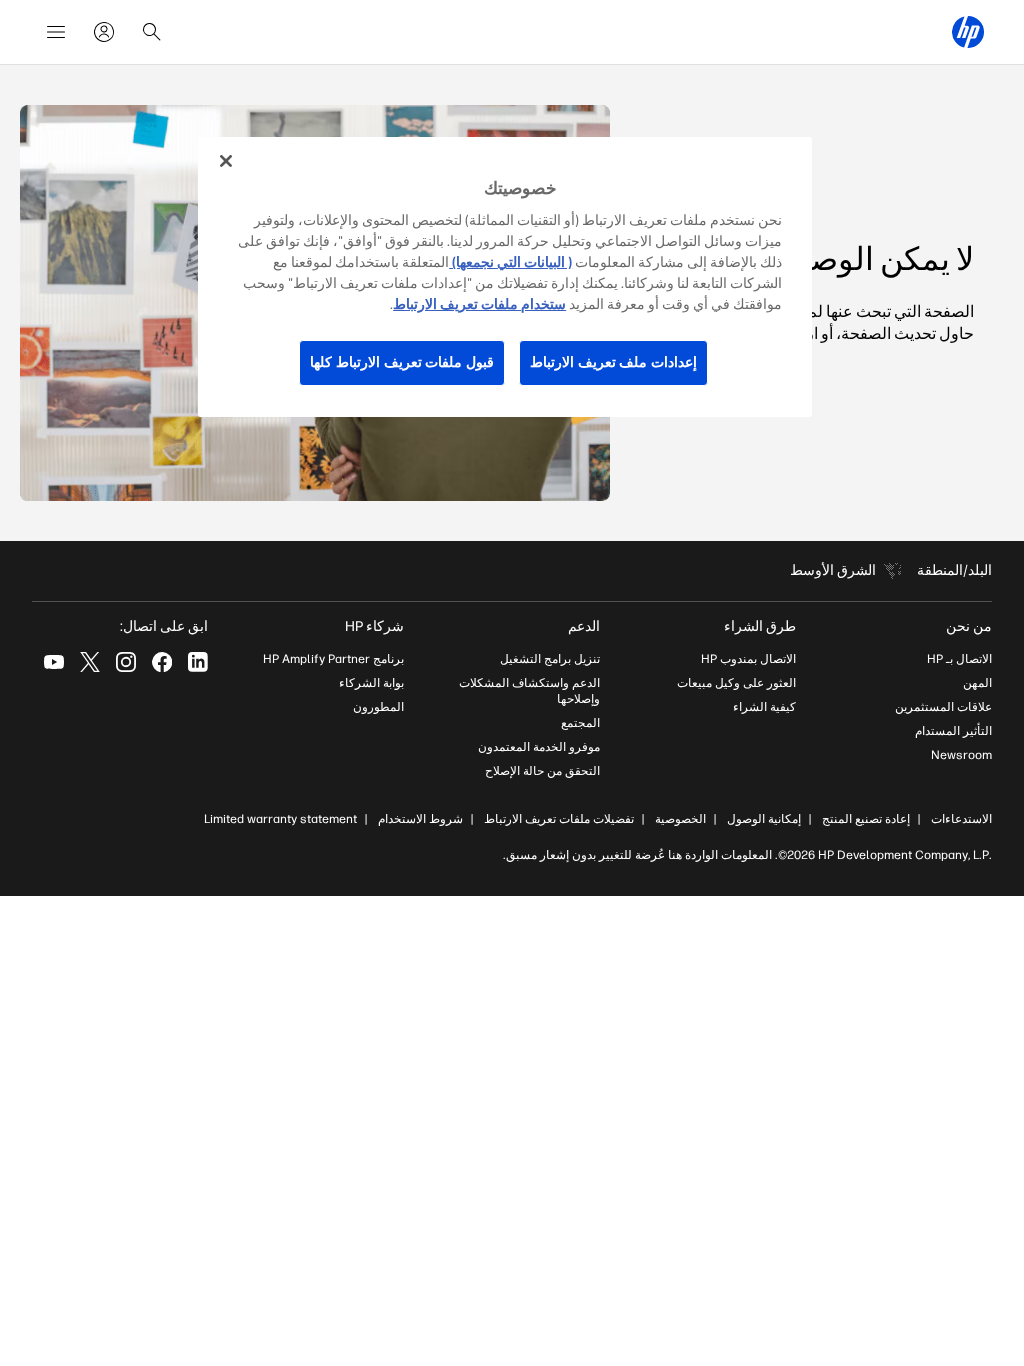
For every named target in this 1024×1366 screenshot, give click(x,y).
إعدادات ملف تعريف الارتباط (613, 362)
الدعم (584, 626)
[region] (505, 277)
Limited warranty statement (280, 819)
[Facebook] (162, 662)
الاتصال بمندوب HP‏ (748, 659)
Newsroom (961, 755)
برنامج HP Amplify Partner (333, 659)
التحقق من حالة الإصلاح (542, 771)
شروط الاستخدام (420, 819)
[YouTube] (54, 662)
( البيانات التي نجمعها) (510, 262)
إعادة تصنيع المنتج (866, 819)
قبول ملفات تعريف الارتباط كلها (402, 362)
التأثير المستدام (953, 731)
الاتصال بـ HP (959, 659)
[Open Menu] (56, 32)
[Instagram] (126, 662)
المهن (977, 683)
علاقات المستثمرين (943, 707)
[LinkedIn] (198, 662)
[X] (90, 662)
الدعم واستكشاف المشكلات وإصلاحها (529, 691)
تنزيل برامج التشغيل (550, 659)
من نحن (969, 626)
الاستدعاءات (961, 819)
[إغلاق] (226, 161)
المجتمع (580, 723)
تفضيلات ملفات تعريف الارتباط (559, 819)
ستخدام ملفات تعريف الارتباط (479, 304)
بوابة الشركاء (371, 683)
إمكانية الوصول (764, 819)
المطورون (378, 707)
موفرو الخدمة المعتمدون (539, 747)
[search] (152, 32)
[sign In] (104, 32)
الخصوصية (680, 819)
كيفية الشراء (764, 707)
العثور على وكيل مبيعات (736, 683)
